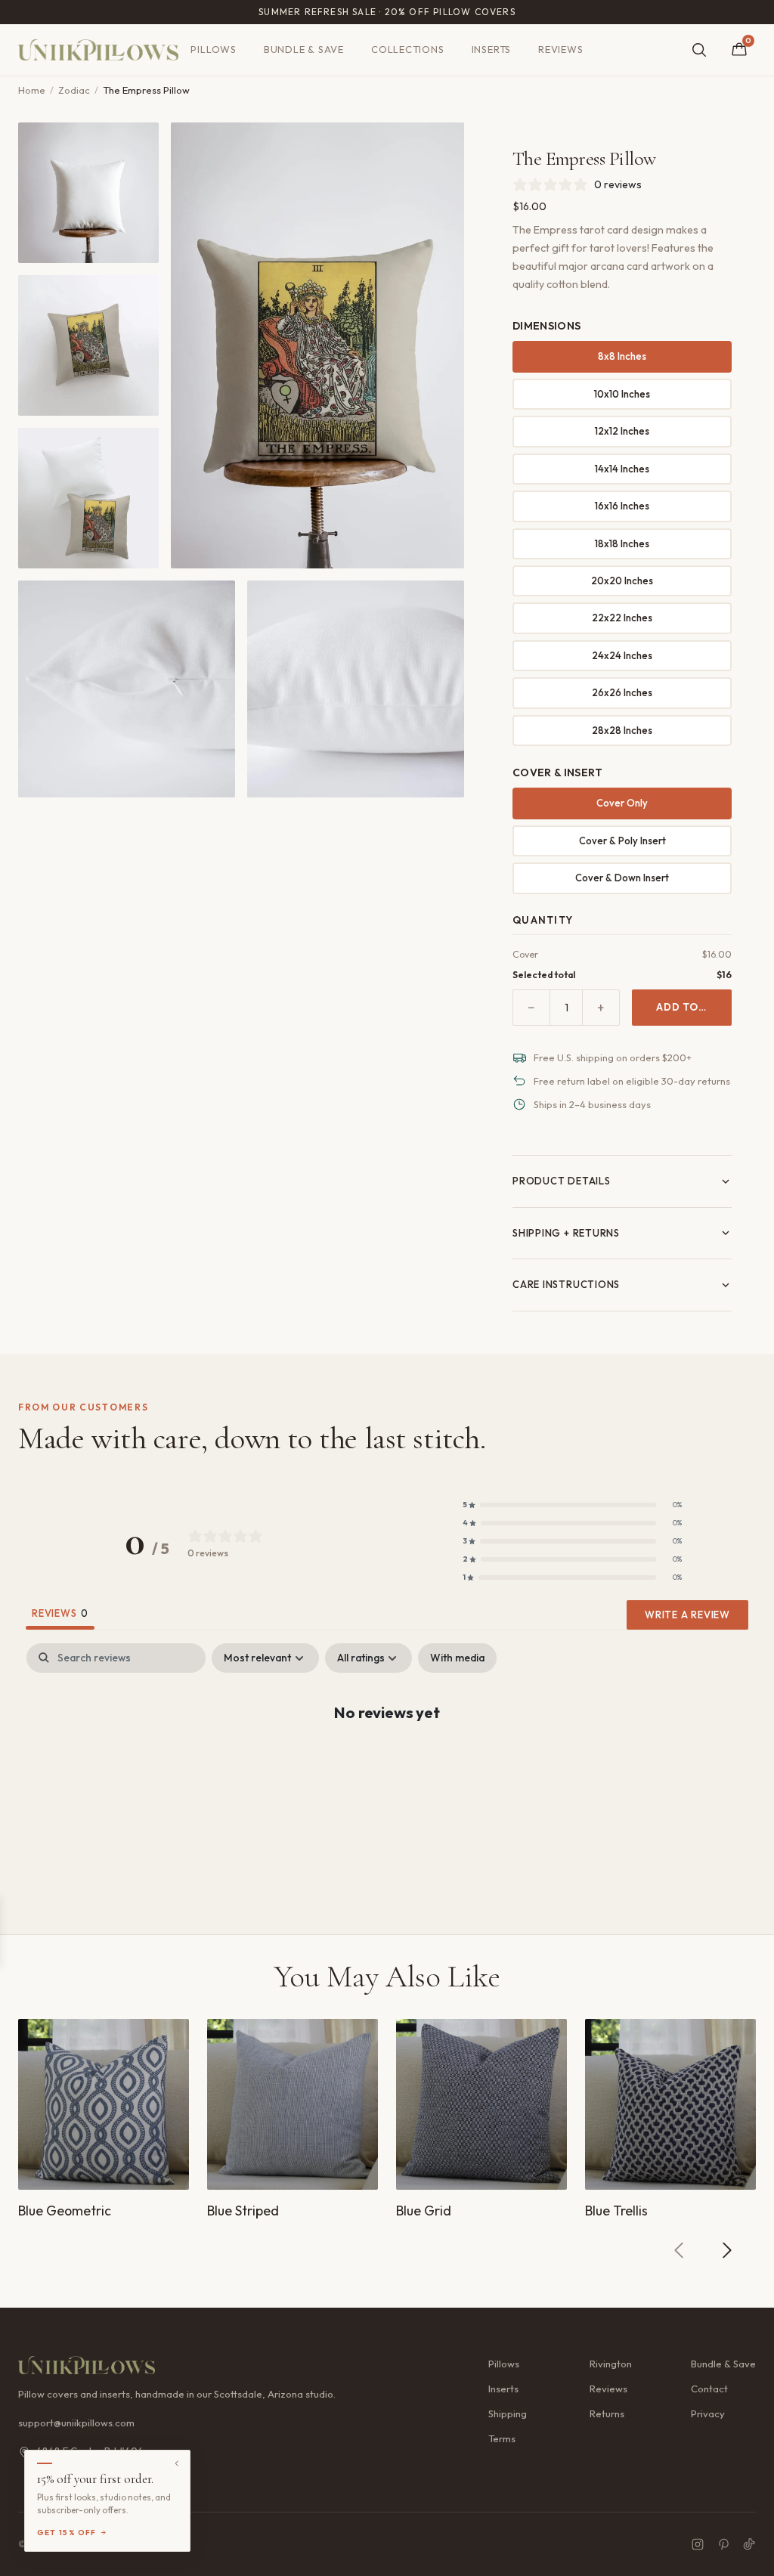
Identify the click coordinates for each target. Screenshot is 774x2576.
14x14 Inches (622, 469)
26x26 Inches (622, 692)
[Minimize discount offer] (177, 2463)
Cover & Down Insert (622, 878)
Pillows (213, 49)
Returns (607, 2413)
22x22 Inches (622, 618)
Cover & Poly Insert (622, 841)
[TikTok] (749, 2544)
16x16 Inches (622, 506)
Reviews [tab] (60, 1613)
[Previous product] (680, 2250)
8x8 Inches (622, 356)
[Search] (699, 50)
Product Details (562, 1181)
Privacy (708, 2413)
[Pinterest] (723, 2544)
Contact (709, 2389)
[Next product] (726, 2250)
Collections (408, 49)
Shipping (508, 2413)
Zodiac (74, 90)
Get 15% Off (67, 2533)
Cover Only (622, 803)
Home (32, 90)
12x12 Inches (622, 431)
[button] (572, 1505)
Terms (502, 2438)
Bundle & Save (304, 49)
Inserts (491, 49)
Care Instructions (566, 1284)
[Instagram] (698, 2544)
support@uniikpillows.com (76, 2423)
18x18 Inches (622, 543)
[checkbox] (457, 1658)
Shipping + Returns (566, 1233)
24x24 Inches (622, 655)
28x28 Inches (622, 730)
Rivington (611, 2364)
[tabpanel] (387, 1761)
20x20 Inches (622, 581)
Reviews (560, 49)
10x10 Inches (622, 394)
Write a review (687, 1615)
